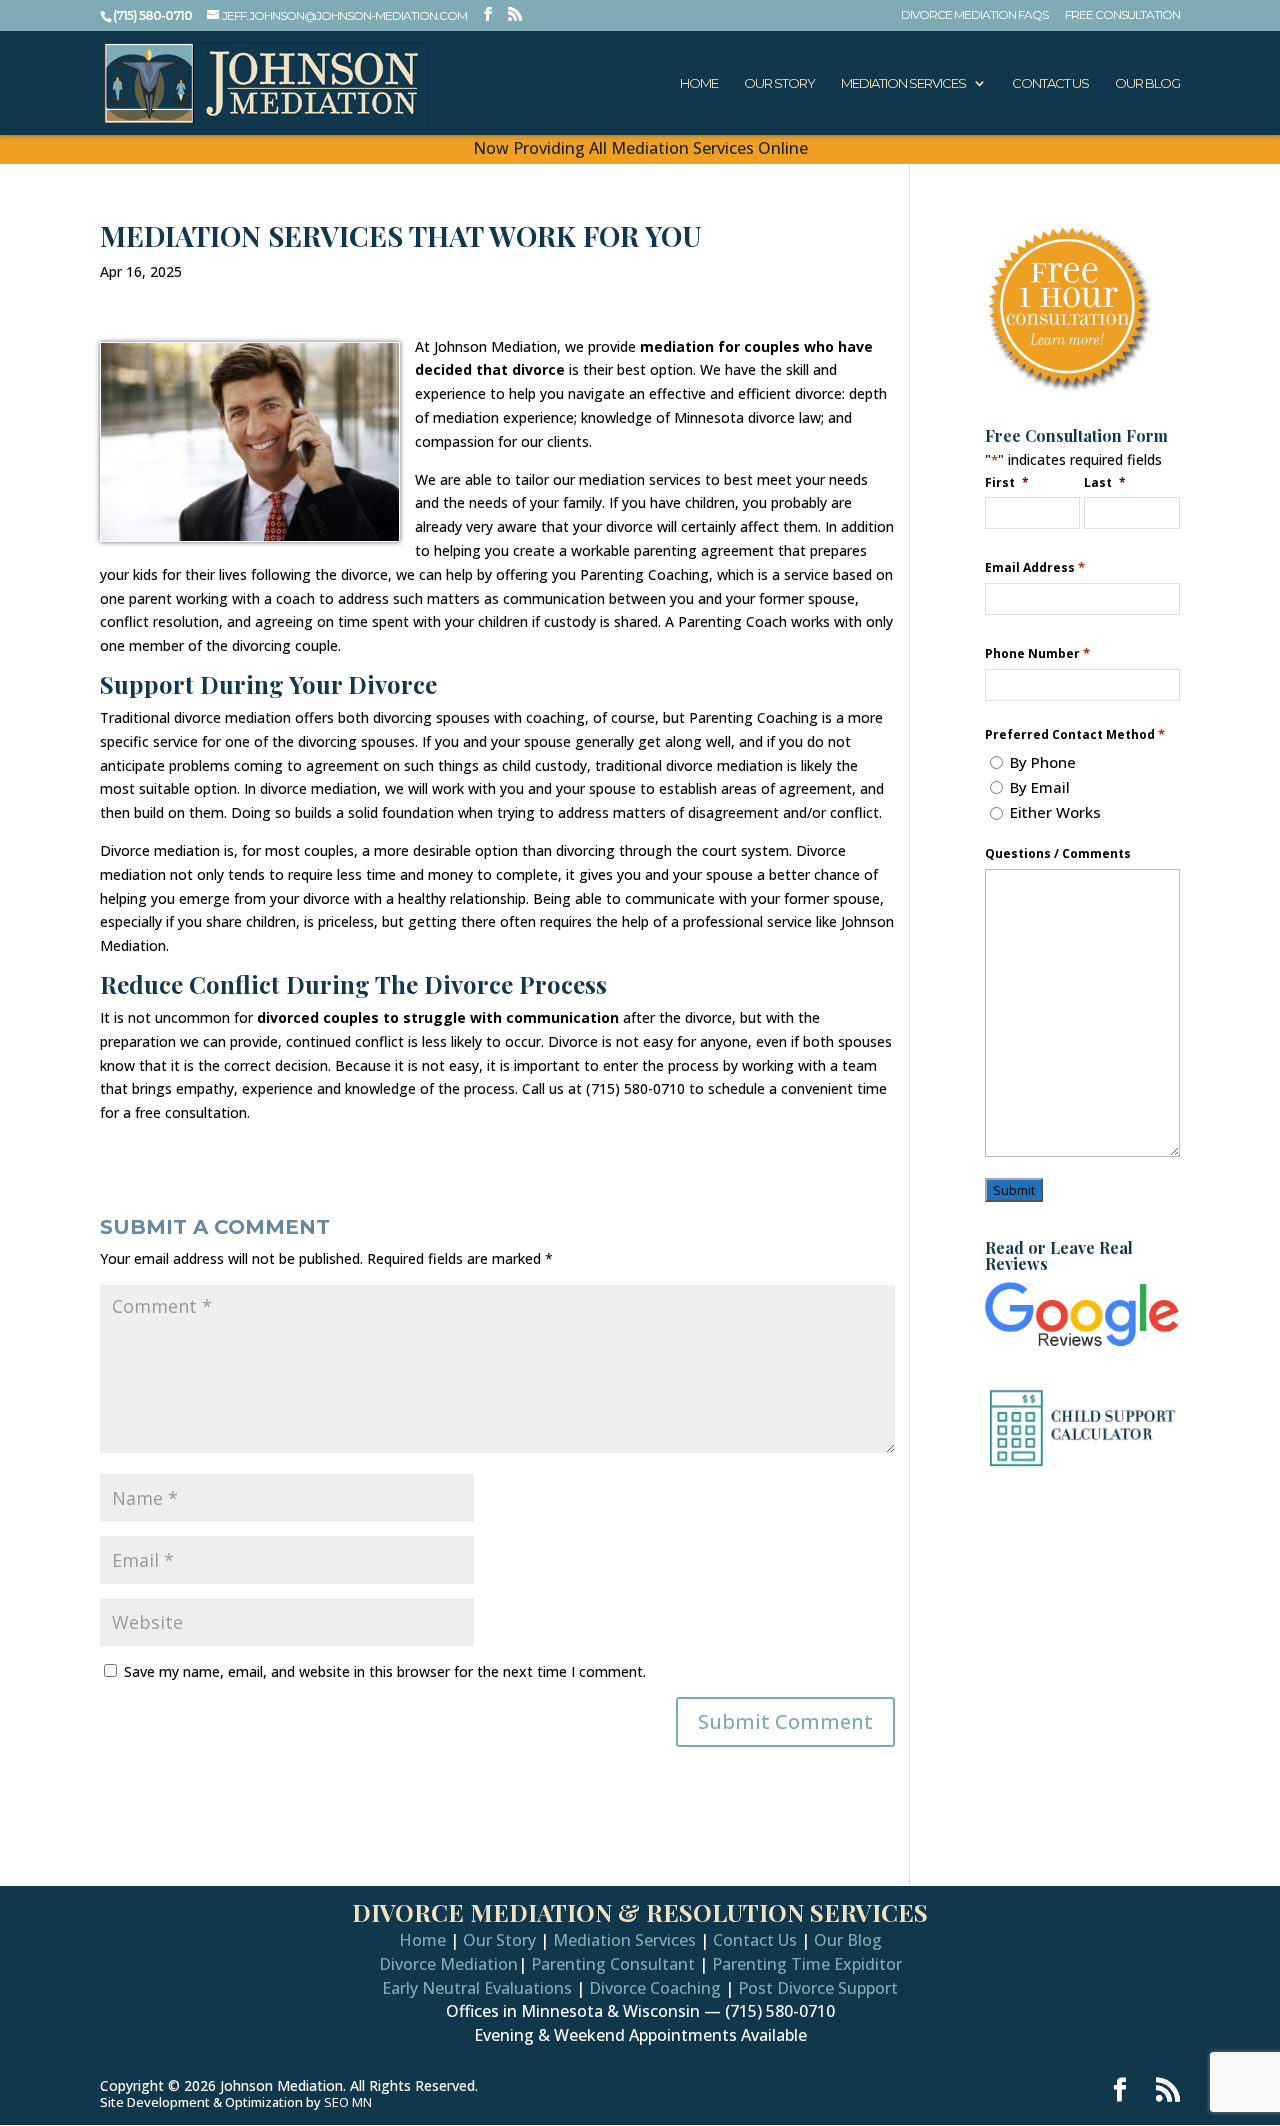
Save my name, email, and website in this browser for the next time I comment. (385, 1671)
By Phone (1043, 762)
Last (1105, 482)
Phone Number (1037, 653)
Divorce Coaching (655, 1988)
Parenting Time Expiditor (807, 1964)
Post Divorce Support (818, 1988)
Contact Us (1050, 83)
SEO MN (348, 2102)
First (1007, 482)
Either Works (1055, 812)
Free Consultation (1122, 15)
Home (699, 83)
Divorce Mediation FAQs (974, 15)
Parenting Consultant (613, 1964)
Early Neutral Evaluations (477, 1988)
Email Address (1035, 567)
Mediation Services (903, 83)
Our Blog (1147, 83)
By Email (1040, 787)
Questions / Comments (1058, 854)
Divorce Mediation (448, 1964)
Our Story (779, 83)
